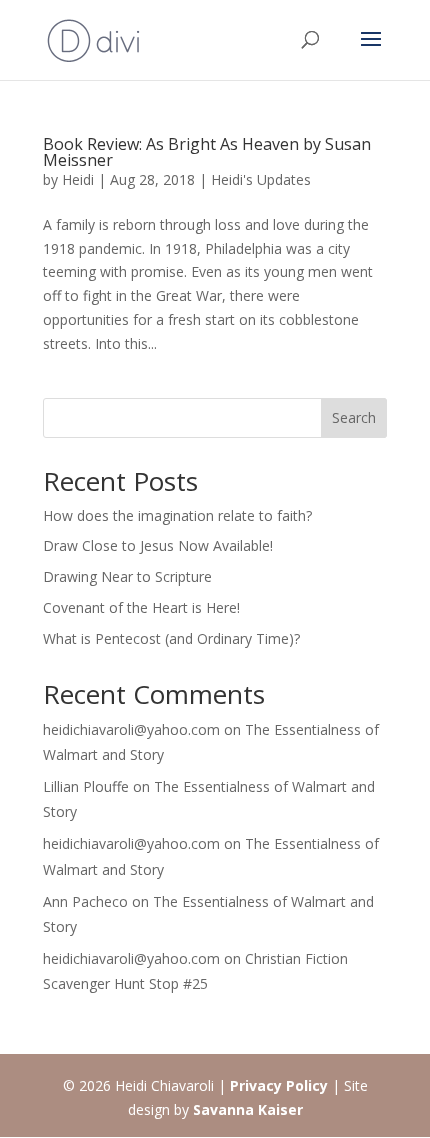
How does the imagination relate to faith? (177, 515)
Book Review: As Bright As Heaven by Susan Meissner (207, 152)
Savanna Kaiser (248, 1109)
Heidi (78, 179)
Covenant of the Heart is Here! (141, 607)
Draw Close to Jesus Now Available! (158, 545)
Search (354, 417)
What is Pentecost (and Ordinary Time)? (171, 638)
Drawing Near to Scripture (127, 576)
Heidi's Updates (261, 179)
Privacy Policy (279, 1085)
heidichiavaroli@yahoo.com (131, 729)
